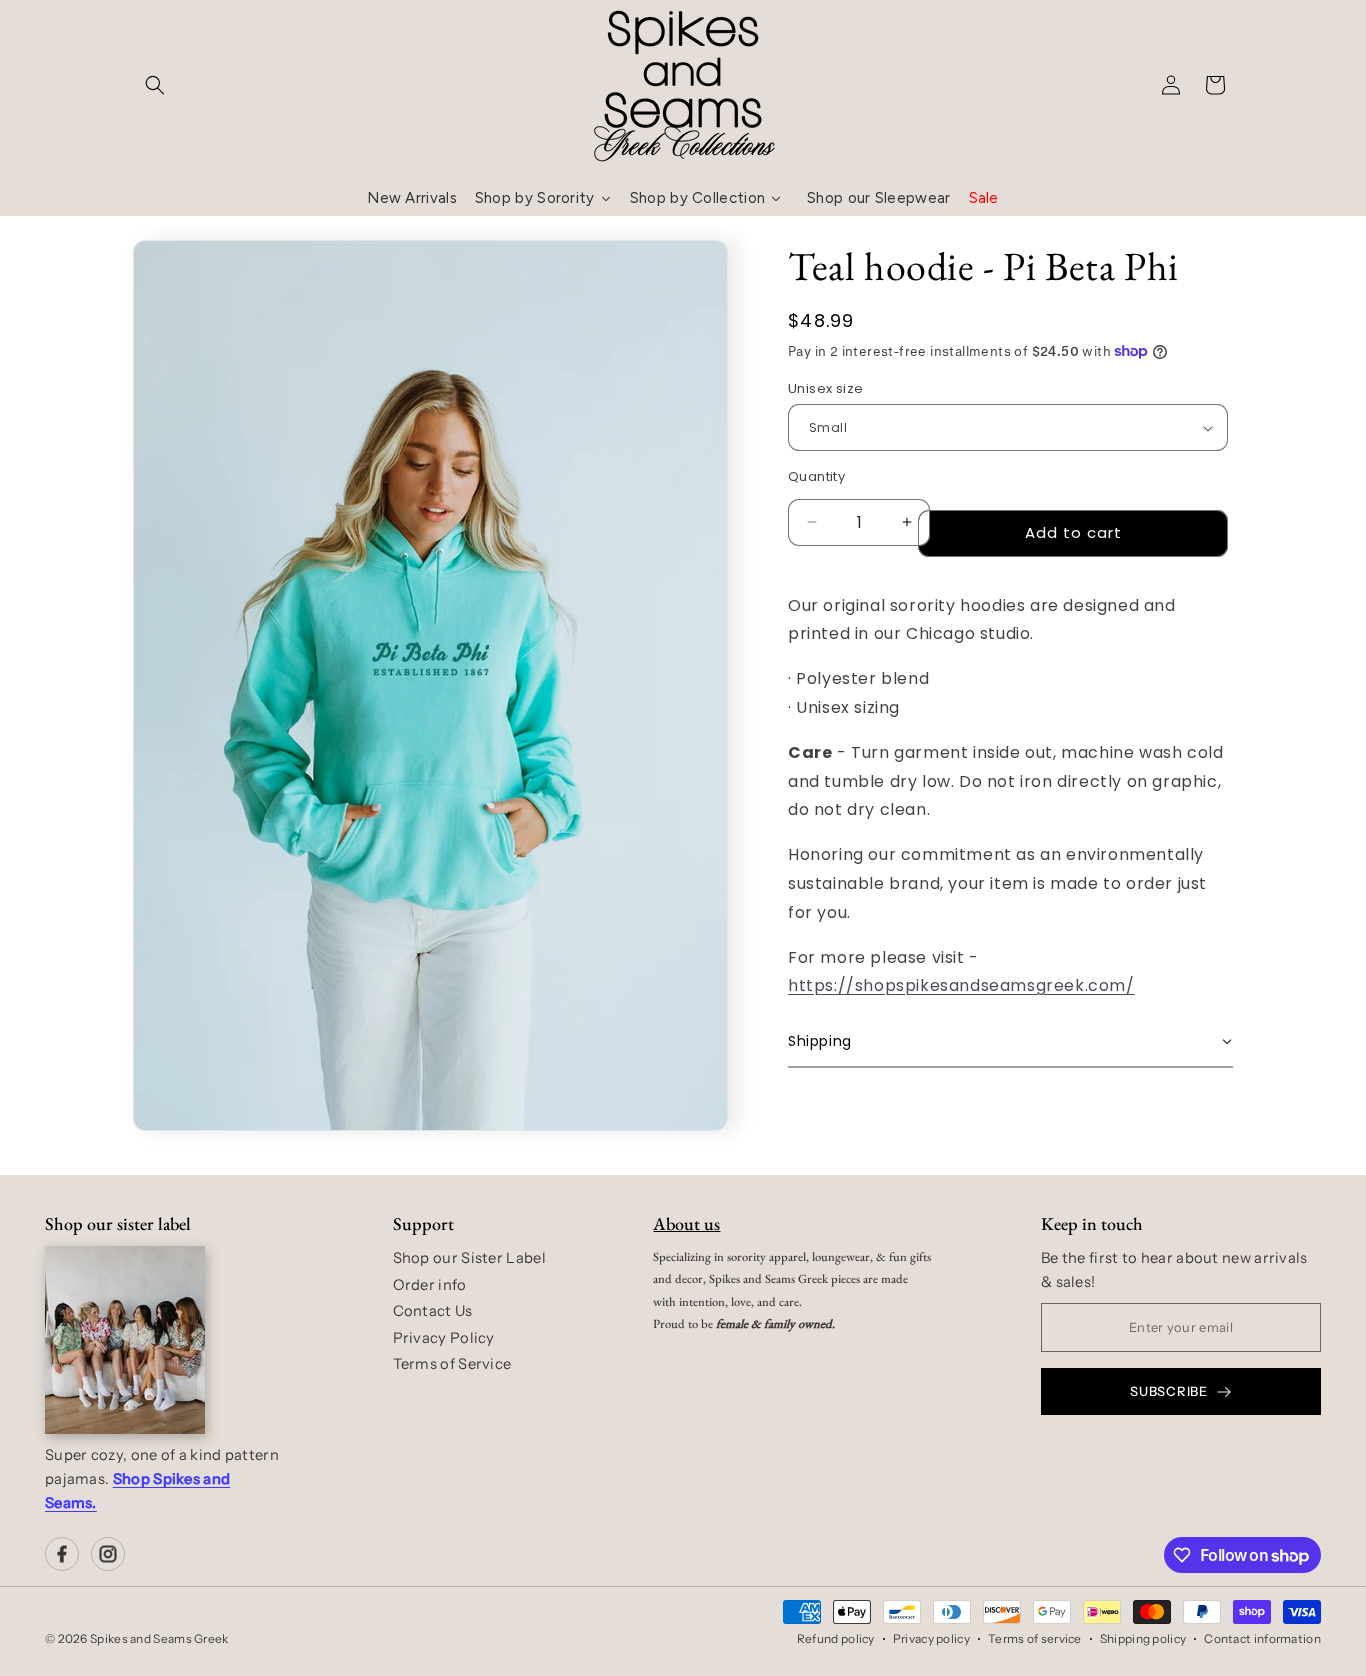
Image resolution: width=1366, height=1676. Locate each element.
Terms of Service (452, 1364)
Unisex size (825, 388)
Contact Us (433, 1311)
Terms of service (1035, 1638)
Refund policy (836, 1638)
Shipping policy (1143, 1638)
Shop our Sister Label (469, 1258)
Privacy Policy (444, 1338)
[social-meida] (62, 1554)
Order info (430, 1285)
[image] (125, 1340)
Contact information (1262, 1638)
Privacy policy (931, 1638)
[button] (155, 85)
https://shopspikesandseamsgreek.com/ (961, 985)
